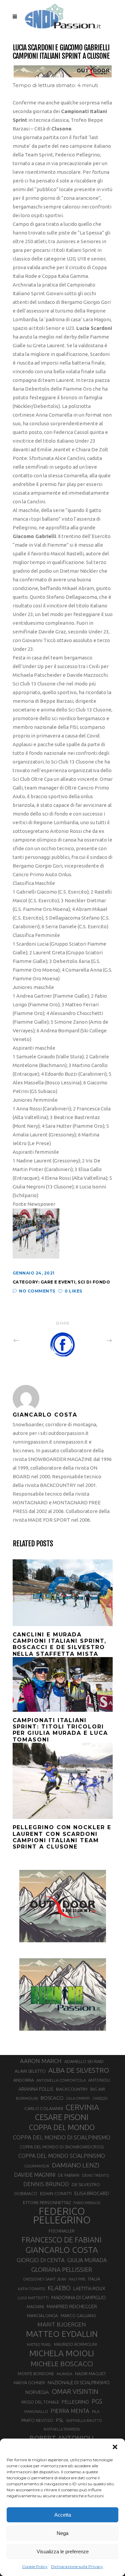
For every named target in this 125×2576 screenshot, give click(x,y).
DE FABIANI (69, 2175)
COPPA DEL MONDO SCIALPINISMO (62, 2156)
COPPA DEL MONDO (62, 2127)
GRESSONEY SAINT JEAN (44, 2279)
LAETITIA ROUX (89, 2288)
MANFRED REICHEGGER (72, 2306)
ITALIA (94, 2279)
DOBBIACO (26, 2194)
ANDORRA (23, 2080)
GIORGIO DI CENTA (41, 2260)
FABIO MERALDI (87, 2203)
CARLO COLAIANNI (44, 2108)
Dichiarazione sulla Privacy (77, 2566)
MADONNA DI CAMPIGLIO (79, 2297)
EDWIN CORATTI (56, 2194)
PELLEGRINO (75, 2402)
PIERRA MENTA (70, 2411)
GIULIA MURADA (87, 2260)
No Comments (37, 1291)
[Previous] (31, 1340)
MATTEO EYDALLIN (62, 2334)
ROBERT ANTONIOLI (62, 2438)
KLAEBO (59, 2288)
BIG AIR (98, 2089)
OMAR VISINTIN (75, 2391)
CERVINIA (82, 2107)
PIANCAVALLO (36, 2412)
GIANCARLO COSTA (62, 2250)
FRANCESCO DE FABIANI (62, 2240)
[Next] (95, 1340)
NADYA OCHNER (29, 2383)
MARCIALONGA (42, 2316)
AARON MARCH (41, 2061)
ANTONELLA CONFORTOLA (61, 2080)
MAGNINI (35, 2306)
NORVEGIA (37, 2392)
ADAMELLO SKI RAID (84, 2061)
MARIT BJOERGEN (62, 2324)
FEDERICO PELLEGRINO (62, 2216)
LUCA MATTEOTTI (33, 2298)
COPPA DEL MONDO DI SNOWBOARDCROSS (62, 2147)
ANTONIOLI (99, 2080)
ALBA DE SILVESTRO (79, 2070)
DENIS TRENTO (96, 2175)
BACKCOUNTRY (72, 2089)
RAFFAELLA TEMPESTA (62, 2429)
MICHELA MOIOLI (62, 2353)
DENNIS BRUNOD (46, 2184)
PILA (96, 2412)
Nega (62, 2533)
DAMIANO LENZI (76, 2165)
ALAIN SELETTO (30, 2071)
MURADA (64, 2374)
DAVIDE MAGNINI (35, 2175)
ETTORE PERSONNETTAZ (47, 2202)
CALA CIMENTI (78, 2098)
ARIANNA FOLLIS (36, 2089)
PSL (60, 2420)
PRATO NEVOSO (37, 2420)
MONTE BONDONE (36, 2374)
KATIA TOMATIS (31, 2289)
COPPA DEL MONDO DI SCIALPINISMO (62, 2137)
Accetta (63, 2515)
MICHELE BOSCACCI (62, 2364)
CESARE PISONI (62, 2117)
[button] (115, 2447)
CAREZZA (100, 2098)
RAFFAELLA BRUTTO (84, 2421)
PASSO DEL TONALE (40, 2402)
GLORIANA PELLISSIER (62, 2269)
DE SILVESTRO (86, 2184)
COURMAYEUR (37, 2166)
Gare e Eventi (58, 1282)
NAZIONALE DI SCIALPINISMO (79, 2382)
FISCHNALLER (62, 2231)
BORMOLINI (27, 2098)
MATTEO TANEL (39, 2345)
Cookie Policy (35, 2566)
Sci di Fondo (94, 1282)
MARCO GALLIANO (78, 2315)
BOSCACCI (52, 2098)
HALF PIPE (77, 2279)
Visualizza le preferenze (63, 2551)
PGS (97, 2401)
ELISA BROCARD (92, 2193)
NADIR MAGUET (90, 2374)
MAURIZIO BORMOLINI (75, 2344)
